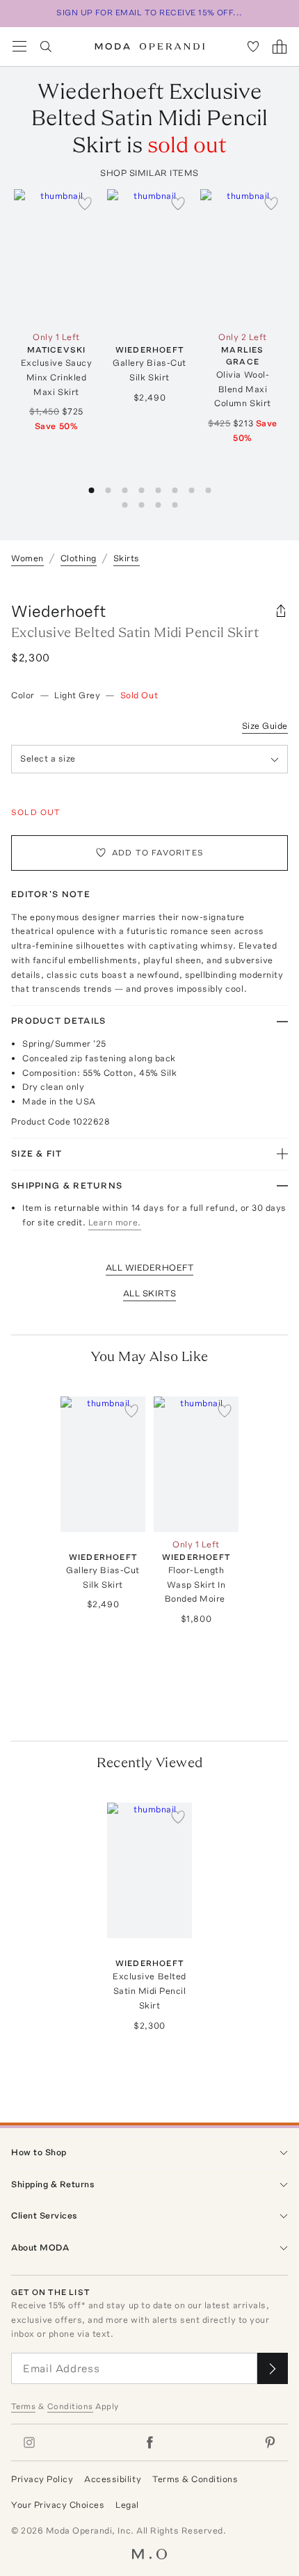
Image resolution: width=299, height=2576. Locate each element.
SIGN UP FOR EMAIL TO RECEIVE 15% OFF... (149, 13)
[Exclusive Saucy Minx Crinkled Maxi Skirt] (56, 257)
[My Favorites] (253, 47)
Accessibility (113, 2479)
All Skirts (149, 1293)
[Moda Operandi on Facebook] (149, 2442)
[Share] (281, 611)
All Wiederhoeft (150, 1267)
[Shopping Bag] (280, 47)
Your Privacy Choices (58, 2505)
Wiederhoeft (59, 611)
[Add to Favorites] (85, 203)
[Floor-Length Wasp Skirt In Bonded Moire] (196, 1464)
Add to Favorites (158, 853)
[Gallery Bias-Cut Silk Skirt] (149, 257)
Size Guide (265, 726)
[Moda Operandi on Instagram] (29, 2442)
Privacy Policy (42, 2479)
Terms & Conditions (195, 2479)
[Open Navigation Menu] (19, 47)
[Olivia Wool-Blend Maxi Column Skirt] (243, 257)
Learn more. (115, 1222)
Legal (127, 2505)
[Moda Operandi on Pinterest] (270, 2442)
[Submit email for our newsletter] (273, 2368)
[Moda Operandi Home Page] (150, 47)
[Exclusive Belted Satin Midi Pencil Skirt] (149, 1870)
